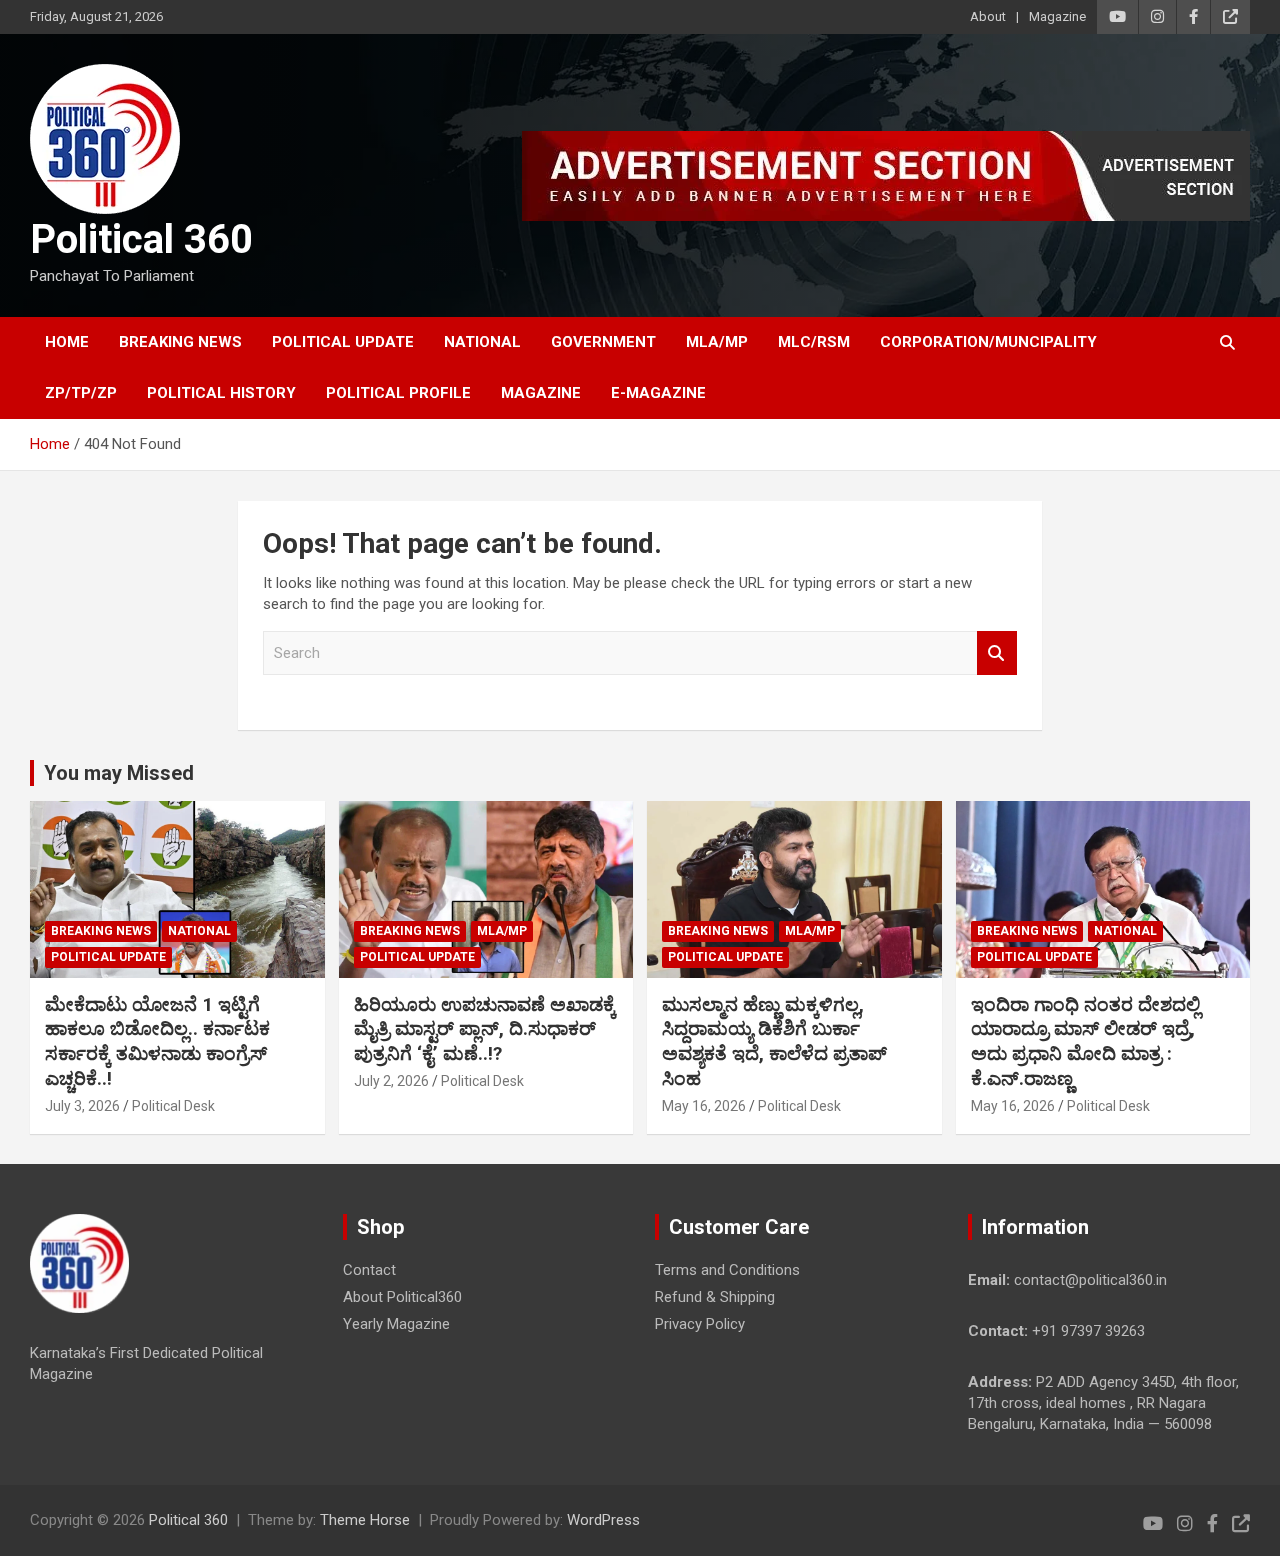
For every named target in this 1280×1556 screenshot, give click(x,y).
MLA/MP (717, 342)
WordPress (603, 1520)
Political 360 (141, 239)
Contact (369, 1270)
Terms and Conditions (727, 1270)
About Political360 (402, 1297)
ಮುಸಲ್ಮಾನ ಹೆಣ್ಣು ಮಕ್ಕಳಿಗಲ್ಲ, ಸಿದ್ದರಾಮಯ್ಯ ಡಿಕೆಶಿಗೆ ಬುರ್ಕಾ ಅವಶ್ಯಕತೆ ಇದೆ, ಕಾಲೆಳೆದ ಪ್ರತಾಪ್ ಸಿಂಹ (774, 1041)
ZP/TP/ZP (81, 393)
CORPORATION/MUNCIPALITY (988, 342)
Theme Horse (365, 1520)
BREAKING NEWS (180, 342)
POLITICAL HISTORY (221, 393)
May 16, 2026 (704, 1106)
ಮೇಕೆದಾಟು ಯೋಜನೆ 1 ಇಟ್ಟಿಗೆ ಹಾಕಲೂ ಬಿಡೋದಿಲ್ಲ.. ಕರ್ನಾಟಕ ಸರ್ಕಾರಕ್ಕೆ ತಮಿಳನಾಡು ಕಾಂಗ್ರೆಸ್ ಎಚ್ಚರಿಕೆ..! (157, 1041)
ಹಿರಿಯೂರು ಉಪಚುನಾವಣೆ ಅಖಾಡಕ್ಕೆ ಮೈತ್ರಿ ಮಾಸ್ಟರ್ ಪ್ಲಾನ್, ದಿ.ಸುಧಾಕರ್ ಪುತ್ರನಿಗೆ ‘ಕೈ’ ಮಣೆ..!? (485, 1029)
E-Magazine (658, 393)
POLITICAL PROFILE (398, 393)
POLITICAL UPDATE (343, 342)
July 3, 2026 (82, 1106)
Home (67, 342)
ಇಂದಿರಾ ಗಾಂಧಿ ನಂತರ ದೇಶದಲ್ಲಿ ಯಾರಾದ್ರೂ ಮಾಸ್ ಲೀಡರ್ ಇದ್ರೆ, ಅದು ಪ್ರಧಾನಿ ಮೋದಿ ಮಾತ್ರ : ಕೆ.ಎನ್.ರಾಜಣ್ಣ (1085, 1041)
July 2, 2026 (391, 1081)
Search (997, 653)
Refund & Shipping (715, 1297)
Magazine (1057, 16)
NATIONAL (482, 342)
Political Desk (173, 1106)
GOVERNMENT (603, 342)
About (988, 16)
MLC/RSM (814, 342)
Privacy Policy (700, 1324)
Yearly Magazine (396, 1324)
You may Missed (119, 773)
